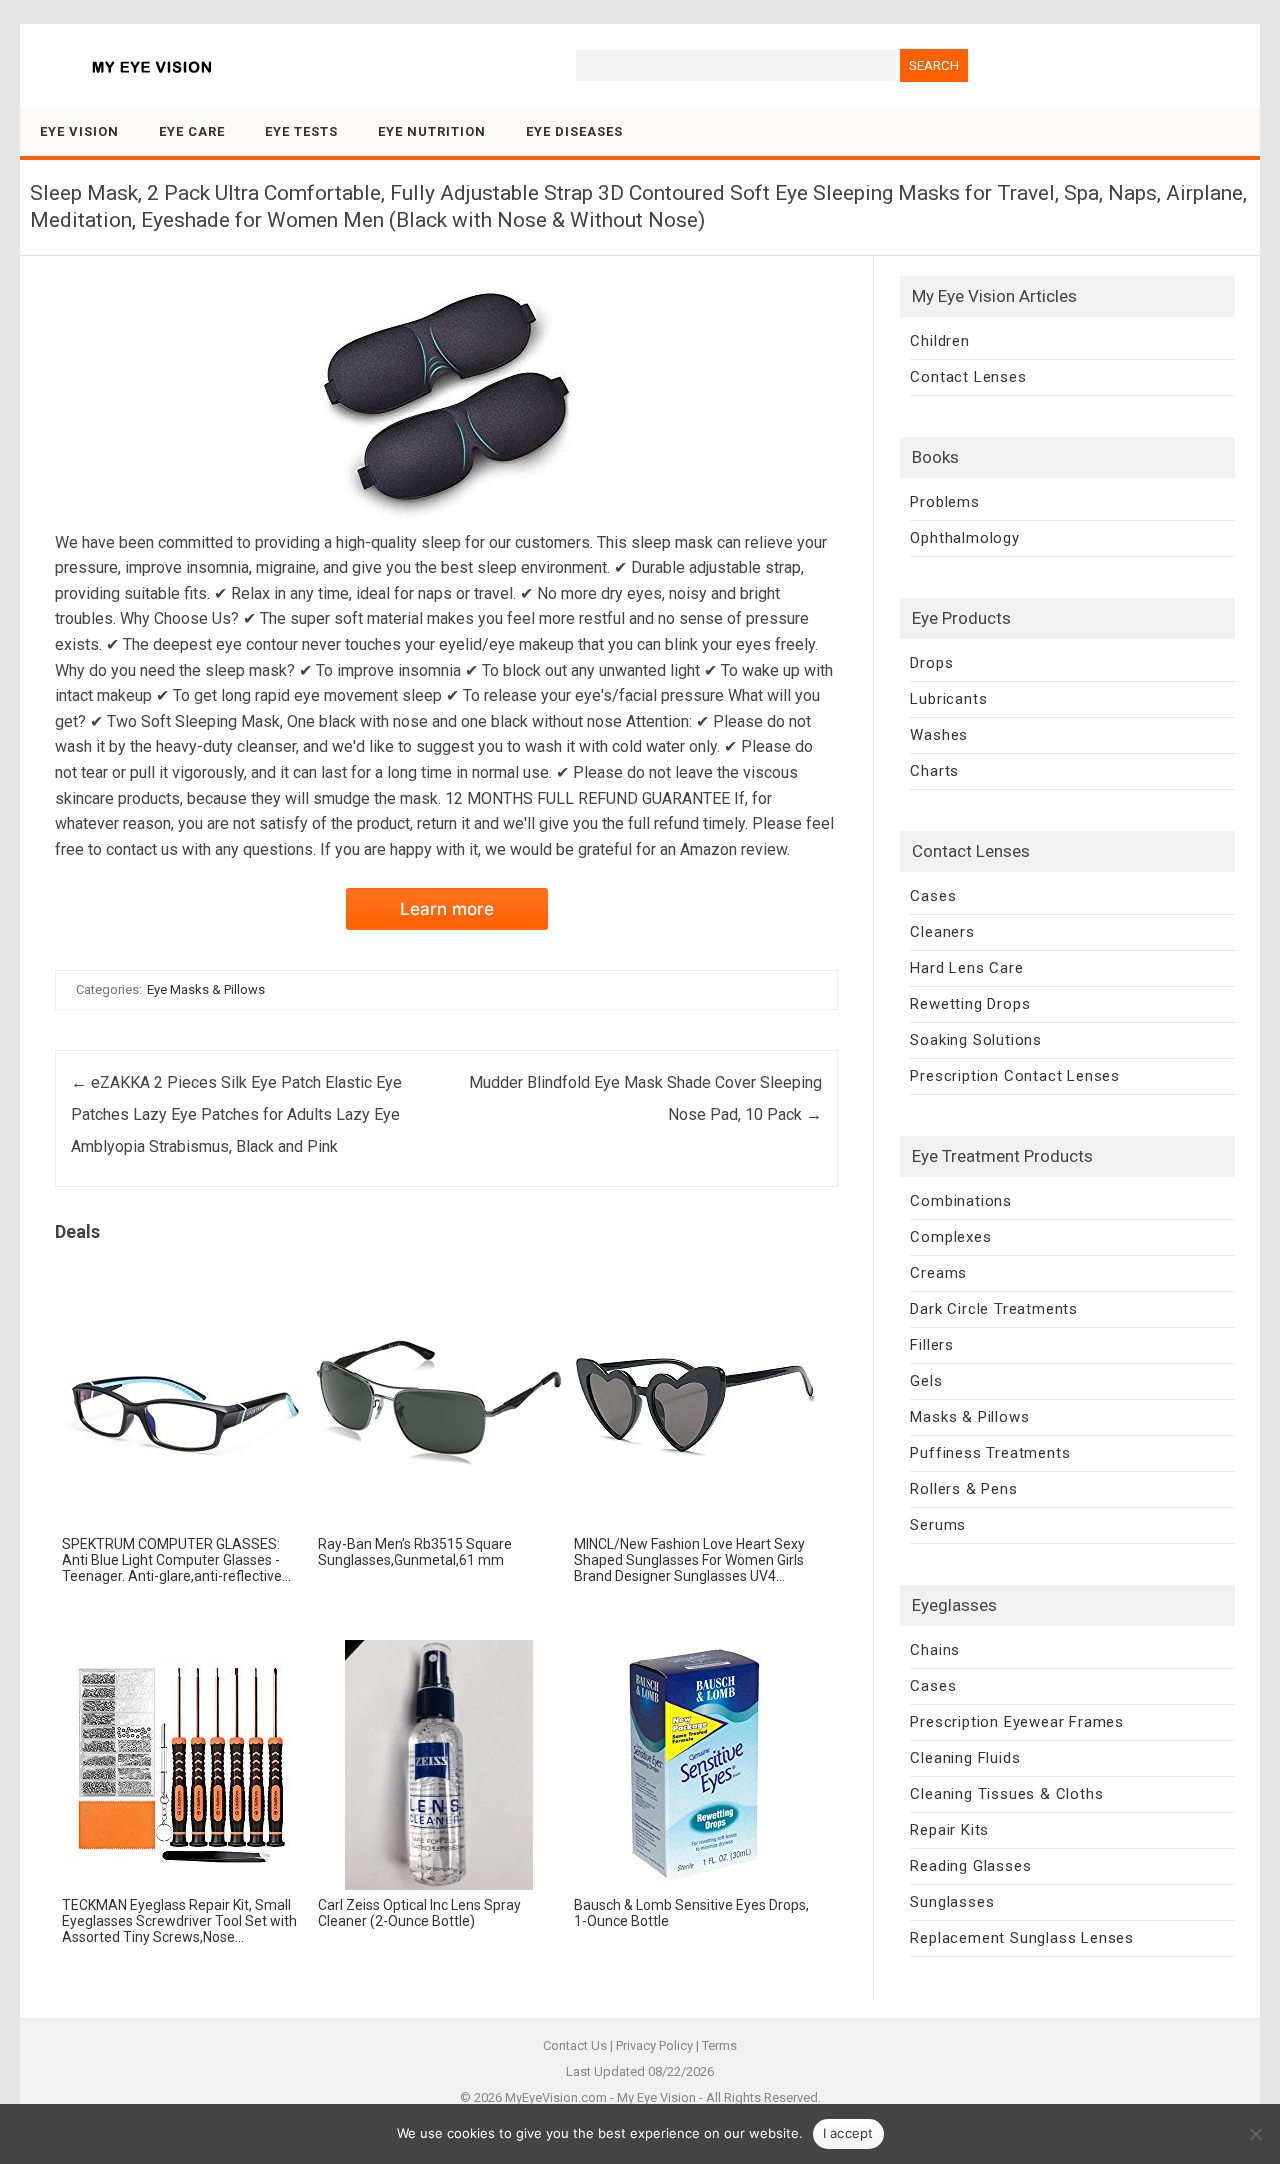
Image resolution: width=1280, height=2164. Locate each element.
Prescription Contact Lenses (1015, 1076)
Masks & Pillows (969, 1417)
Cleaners (942, 932)
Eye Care (192, 131)
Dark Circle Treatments (994, 1309)
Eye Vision (79, 131)
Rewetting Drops (970, 1004)
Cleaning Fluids (965, 1758)
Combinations (961, 1201)
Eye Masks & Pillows (206, 989)
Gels (926, 1381)
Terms (719, 2045)
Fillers (932, 1345)
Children (939, 341)
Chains (935, 1650)
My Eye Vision (656, 2097)
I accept (848, 2133)
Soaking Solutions (976, 1040)
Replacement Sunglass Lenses (1022, 1938)
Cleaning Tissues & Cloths (1006, 1794)
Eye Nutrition (432, 131)
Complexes (950, 1237)
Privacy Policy (654, 2045)
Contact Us (575, 2045)
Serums (938, 1525)
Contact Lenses (968, 377)
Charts (934, 771)
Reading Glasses (970, 1866)
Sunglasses (952, 1902)
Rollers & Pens (963, 1489)
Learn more (447, 909)
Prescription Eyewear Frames (1017, 1722)
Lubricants (948, 699)
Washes (939, 735)
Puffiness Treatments (990, 1453)
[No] (1255, 2134)
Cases (933, 896)
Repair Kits (949, 1830)
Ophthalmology (964, 538)
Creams (938, 1273)
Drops (931, 663)
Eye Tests (301, 131)
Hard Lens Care (966, 968)
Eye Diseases (574, 131)
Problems (944, 502)
